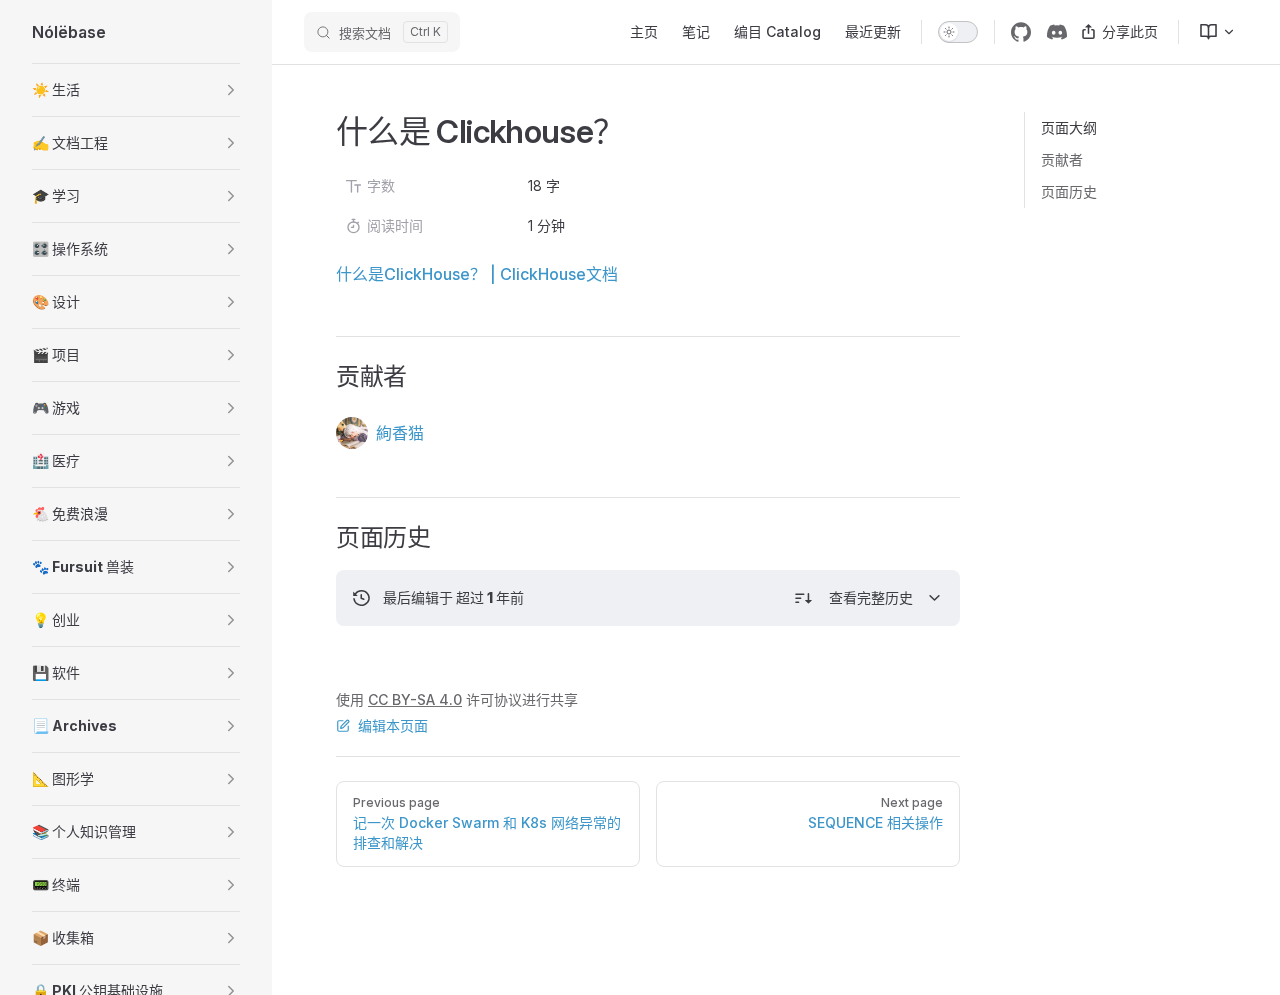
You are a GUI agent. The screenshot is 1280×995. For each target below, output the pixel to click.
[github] (1021, 32)
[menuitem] (1209, 32)
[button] (136, 90)
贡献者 (1062, 159)
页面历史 (1069, 191)
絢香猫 (400, 433)
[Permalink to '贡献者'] (322, 377)
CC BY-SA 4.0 (415, 699)
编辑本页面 (393, 725)
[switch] (958, 32)
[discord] (1057, 32)
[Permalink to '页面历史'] (322, 538)
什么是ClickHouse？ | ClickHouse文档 (477, 274)
